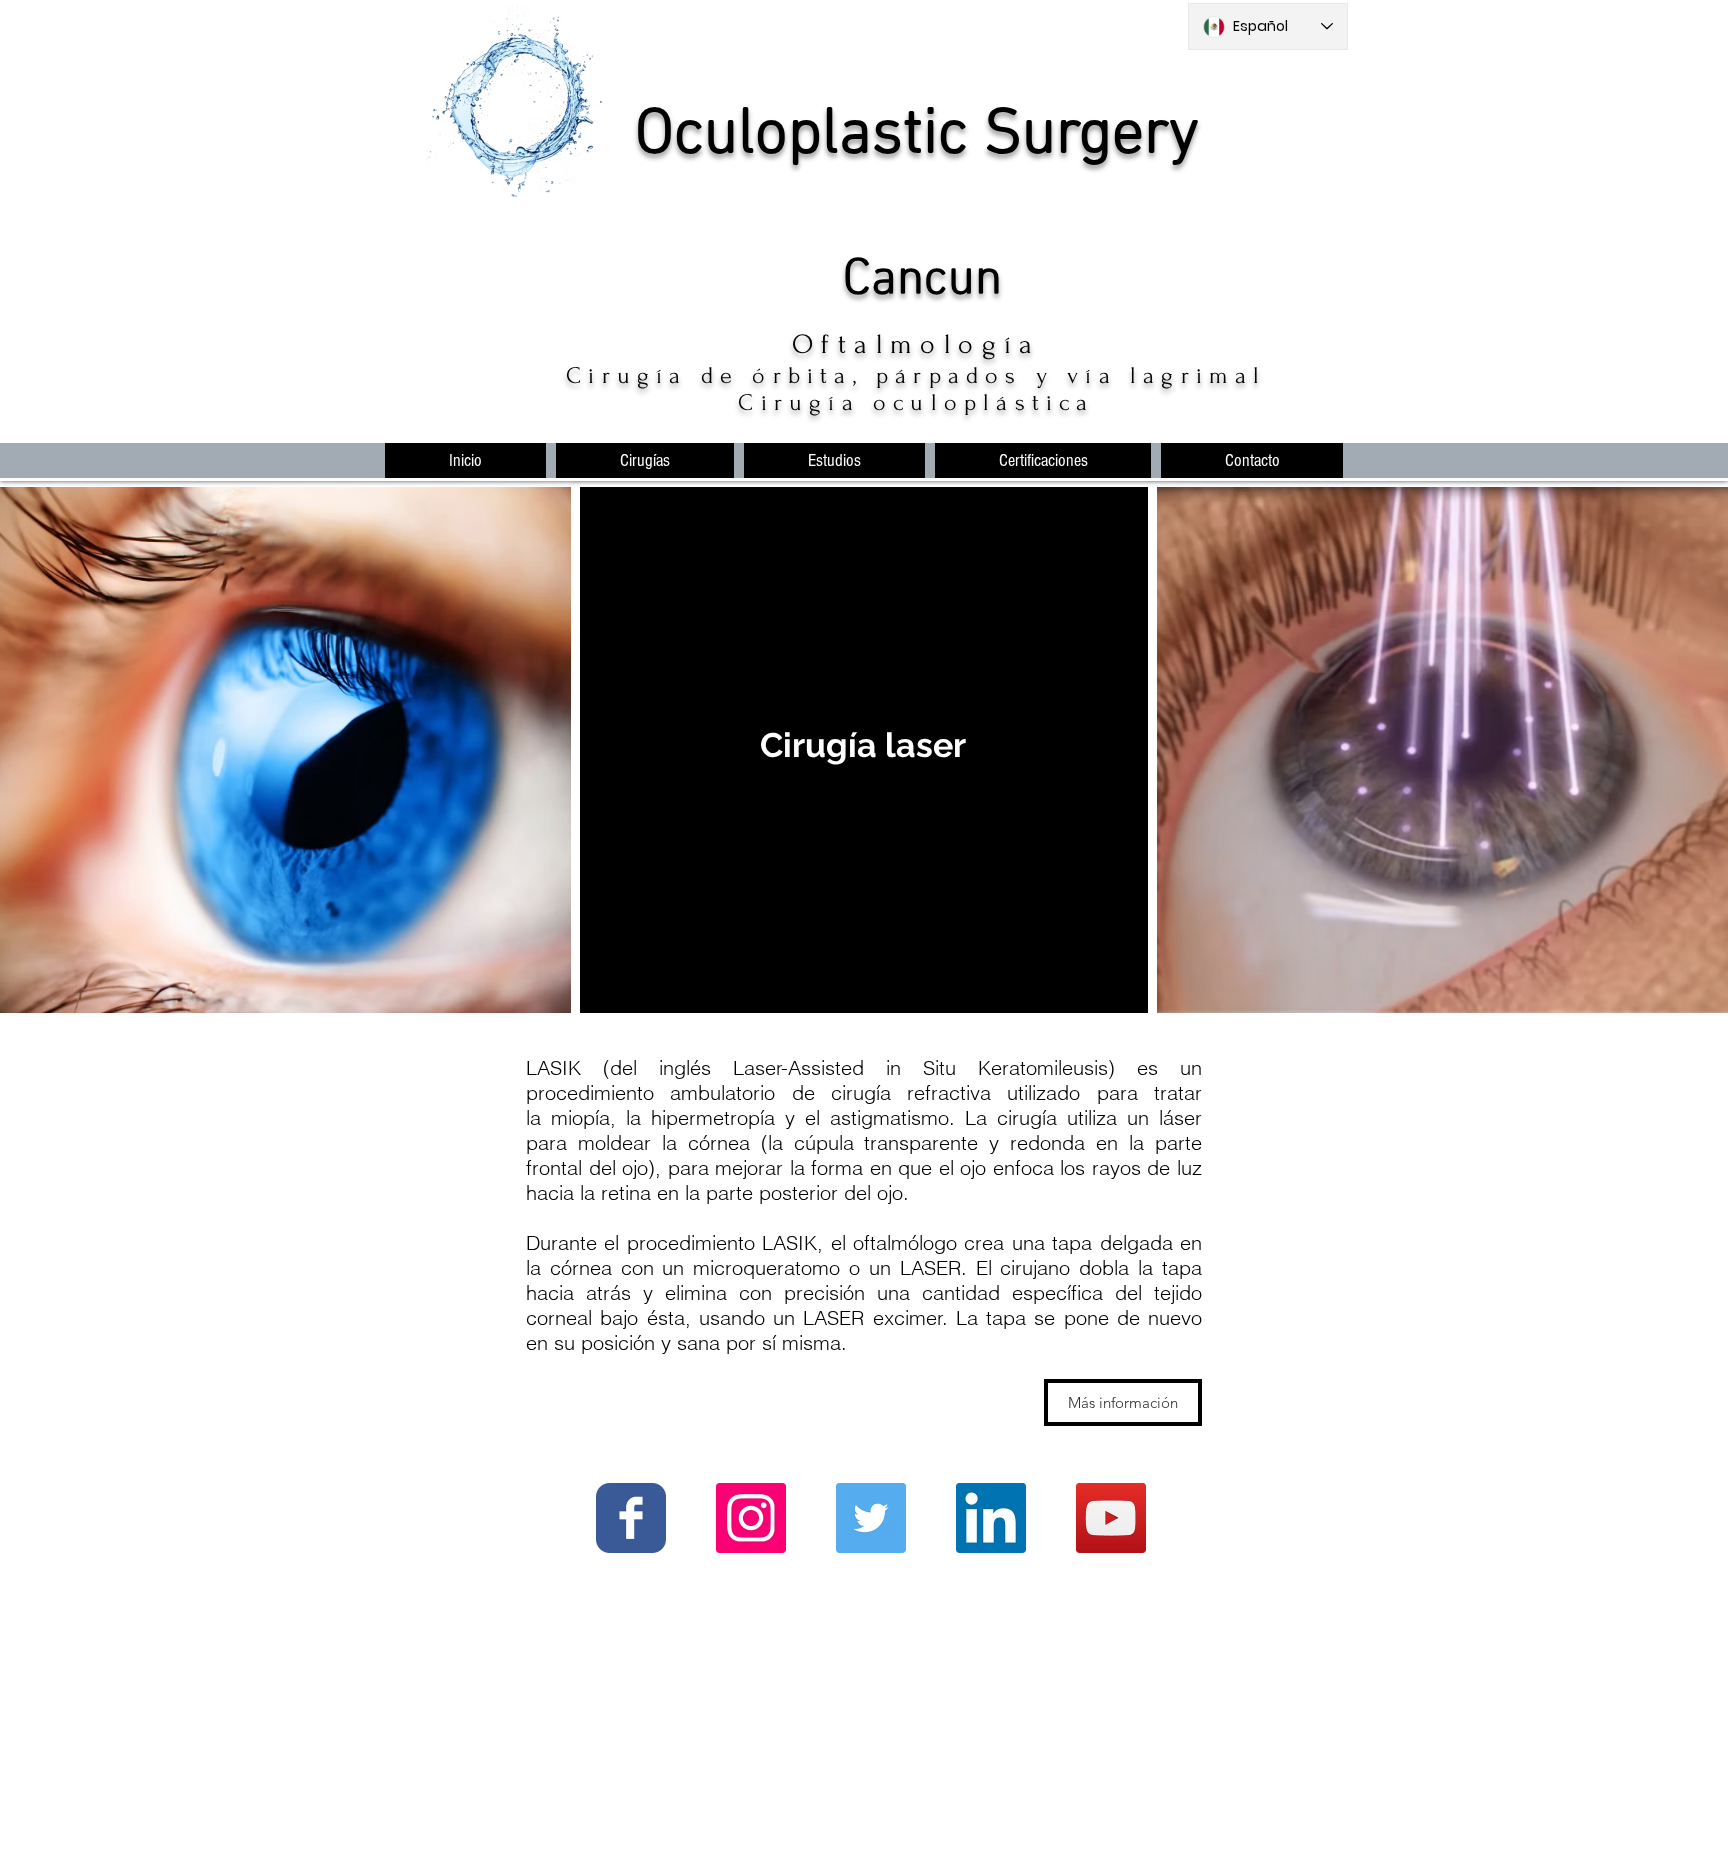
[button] (645, 460)
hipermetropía (713, 1117)
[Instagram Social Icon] (751, 1518)
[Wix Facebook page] (631, 1518)
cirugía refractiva (911, 1092)
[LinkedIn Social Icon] (991, 1518)
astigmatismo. (892, 1117)
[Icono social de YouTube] (1111, 1518)
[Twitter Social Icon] (871, 1518)
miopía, (583, 1117)
